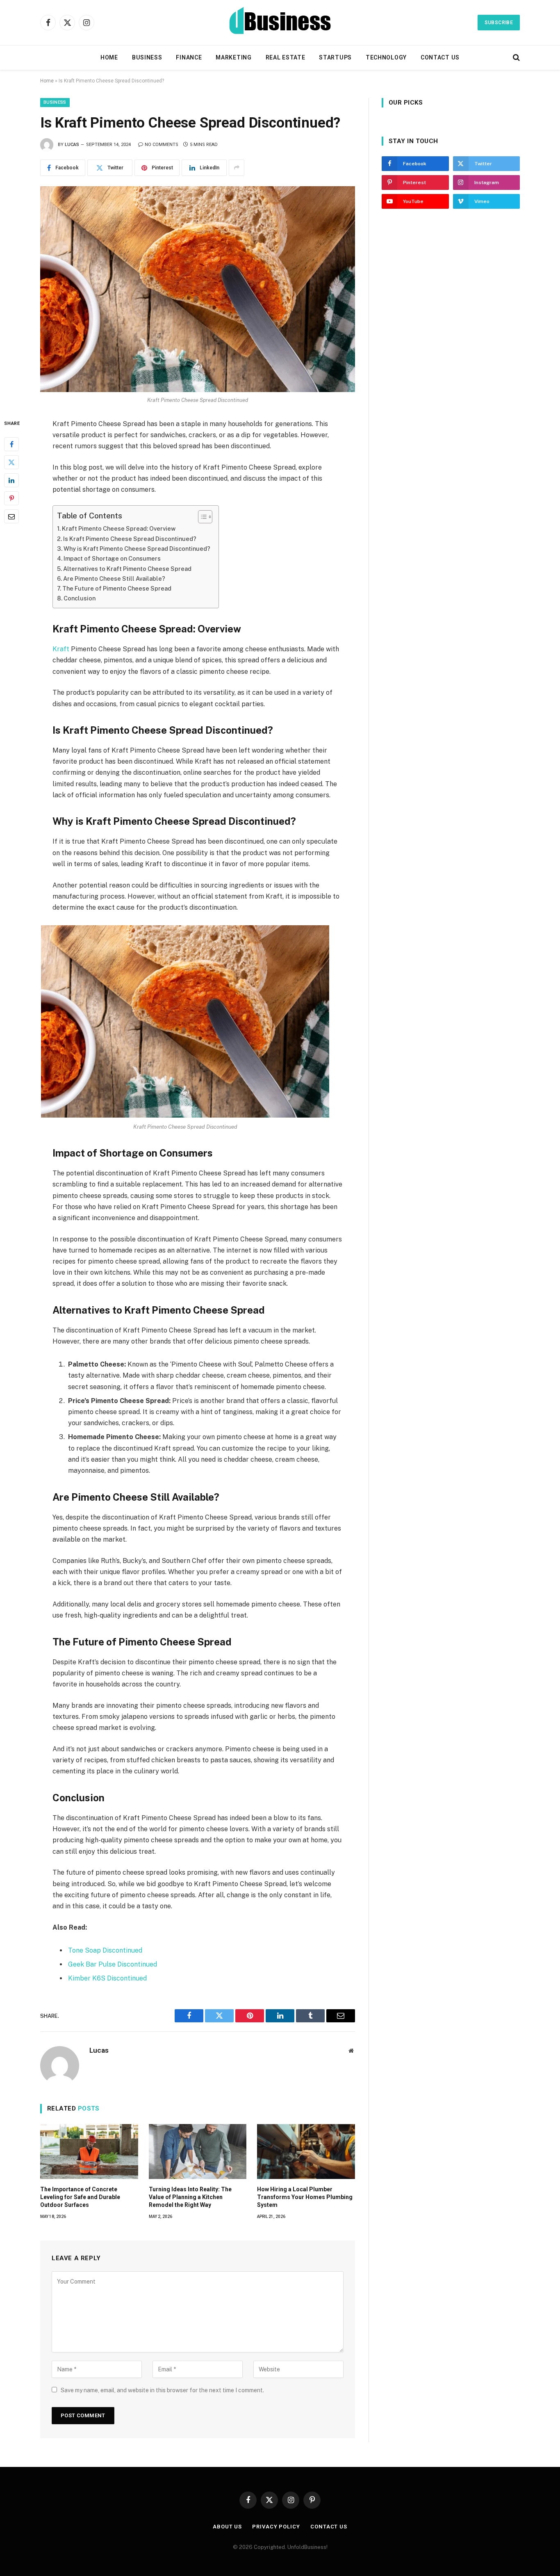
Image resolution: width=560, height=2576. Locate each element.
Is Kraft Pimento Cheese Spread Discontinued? (130, 539)
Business (147, 57)
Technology (386, 57)
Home (109, 57)
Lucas (72, 145)
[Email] (11, 516)
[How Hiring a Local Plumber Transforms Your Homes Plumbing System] (306, 2152)
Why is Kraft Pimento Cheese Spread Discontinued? (137, 549)
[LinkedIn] (11, 480)
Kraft (61, 649)
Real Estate (286, 57)
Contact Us (440, 57)
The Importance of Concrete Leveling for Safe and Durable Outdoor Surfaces (80, 2197)
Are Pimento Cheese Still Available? (114, 578)
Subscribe (499, 23)
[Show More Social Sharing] (237, 168)
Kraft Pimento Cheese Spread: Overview (119, 528)
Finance (189, 57)
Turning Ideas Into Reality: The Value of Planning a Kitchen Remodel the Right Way (190, 2197)
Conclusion (80, 598)
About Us (227, 2527)
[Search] (516, 58)
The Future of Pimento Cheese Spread (117, 588)
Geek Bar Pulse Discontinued (113, 1964)
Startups (335, 57)
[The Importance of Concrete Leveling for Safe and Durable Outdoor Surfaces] (89, 2152)
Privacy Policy (276, 2527)
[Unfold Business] (280, 23)
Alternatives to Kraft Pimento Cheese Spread (127, 569)
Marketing (233, 57)
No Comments (162, 145)
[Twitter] (11, 462)
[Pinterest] (11, 498)
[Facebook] (11, 444)
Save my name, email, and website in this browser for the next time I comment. (162, 2390)
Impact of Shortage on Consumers (112, 558)
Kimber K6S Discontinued (107, 1978)
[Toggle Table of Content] (201, 517)
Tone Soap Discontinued (105, 1950)
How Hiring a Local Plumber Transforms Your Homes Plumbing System (305, 2197)
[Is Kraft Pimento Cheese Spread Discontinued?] (198, 289)
